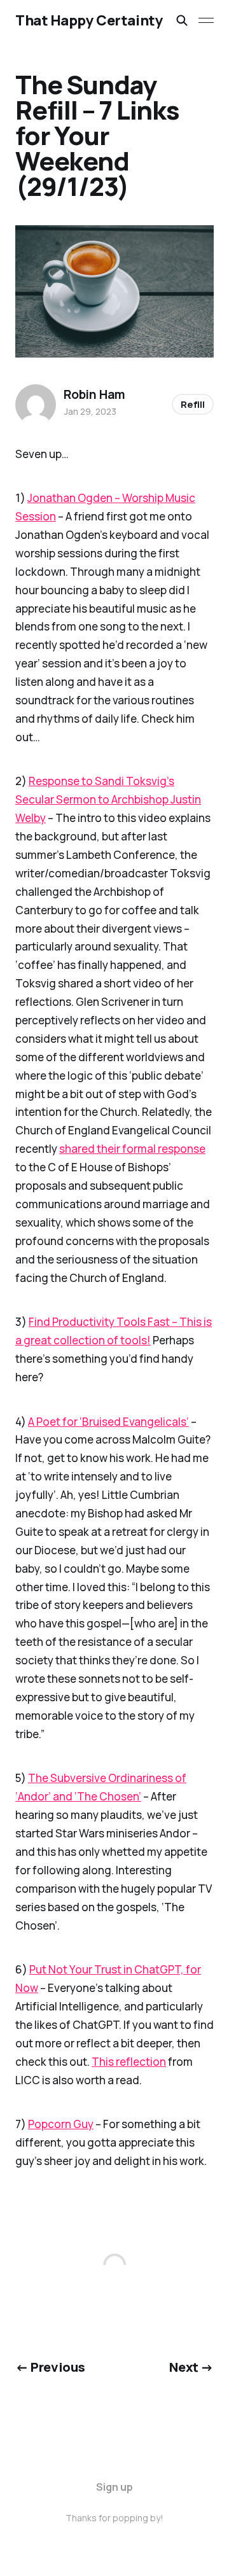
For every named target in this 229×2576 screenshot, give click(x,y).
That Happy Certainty (89, 20)
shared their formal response (132, 1149)
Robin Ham (94, 394)
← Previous (50, 2367)
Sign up (114, 2487)
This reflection (129, 2062)
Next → (191, 2367)
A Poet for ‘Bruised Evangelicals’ (108, 1422)
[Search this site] (182, 20)
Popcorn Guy (61, 2124)
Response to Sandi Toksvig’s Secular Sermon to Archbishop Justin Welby (108, 799)
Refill (193, 404)
